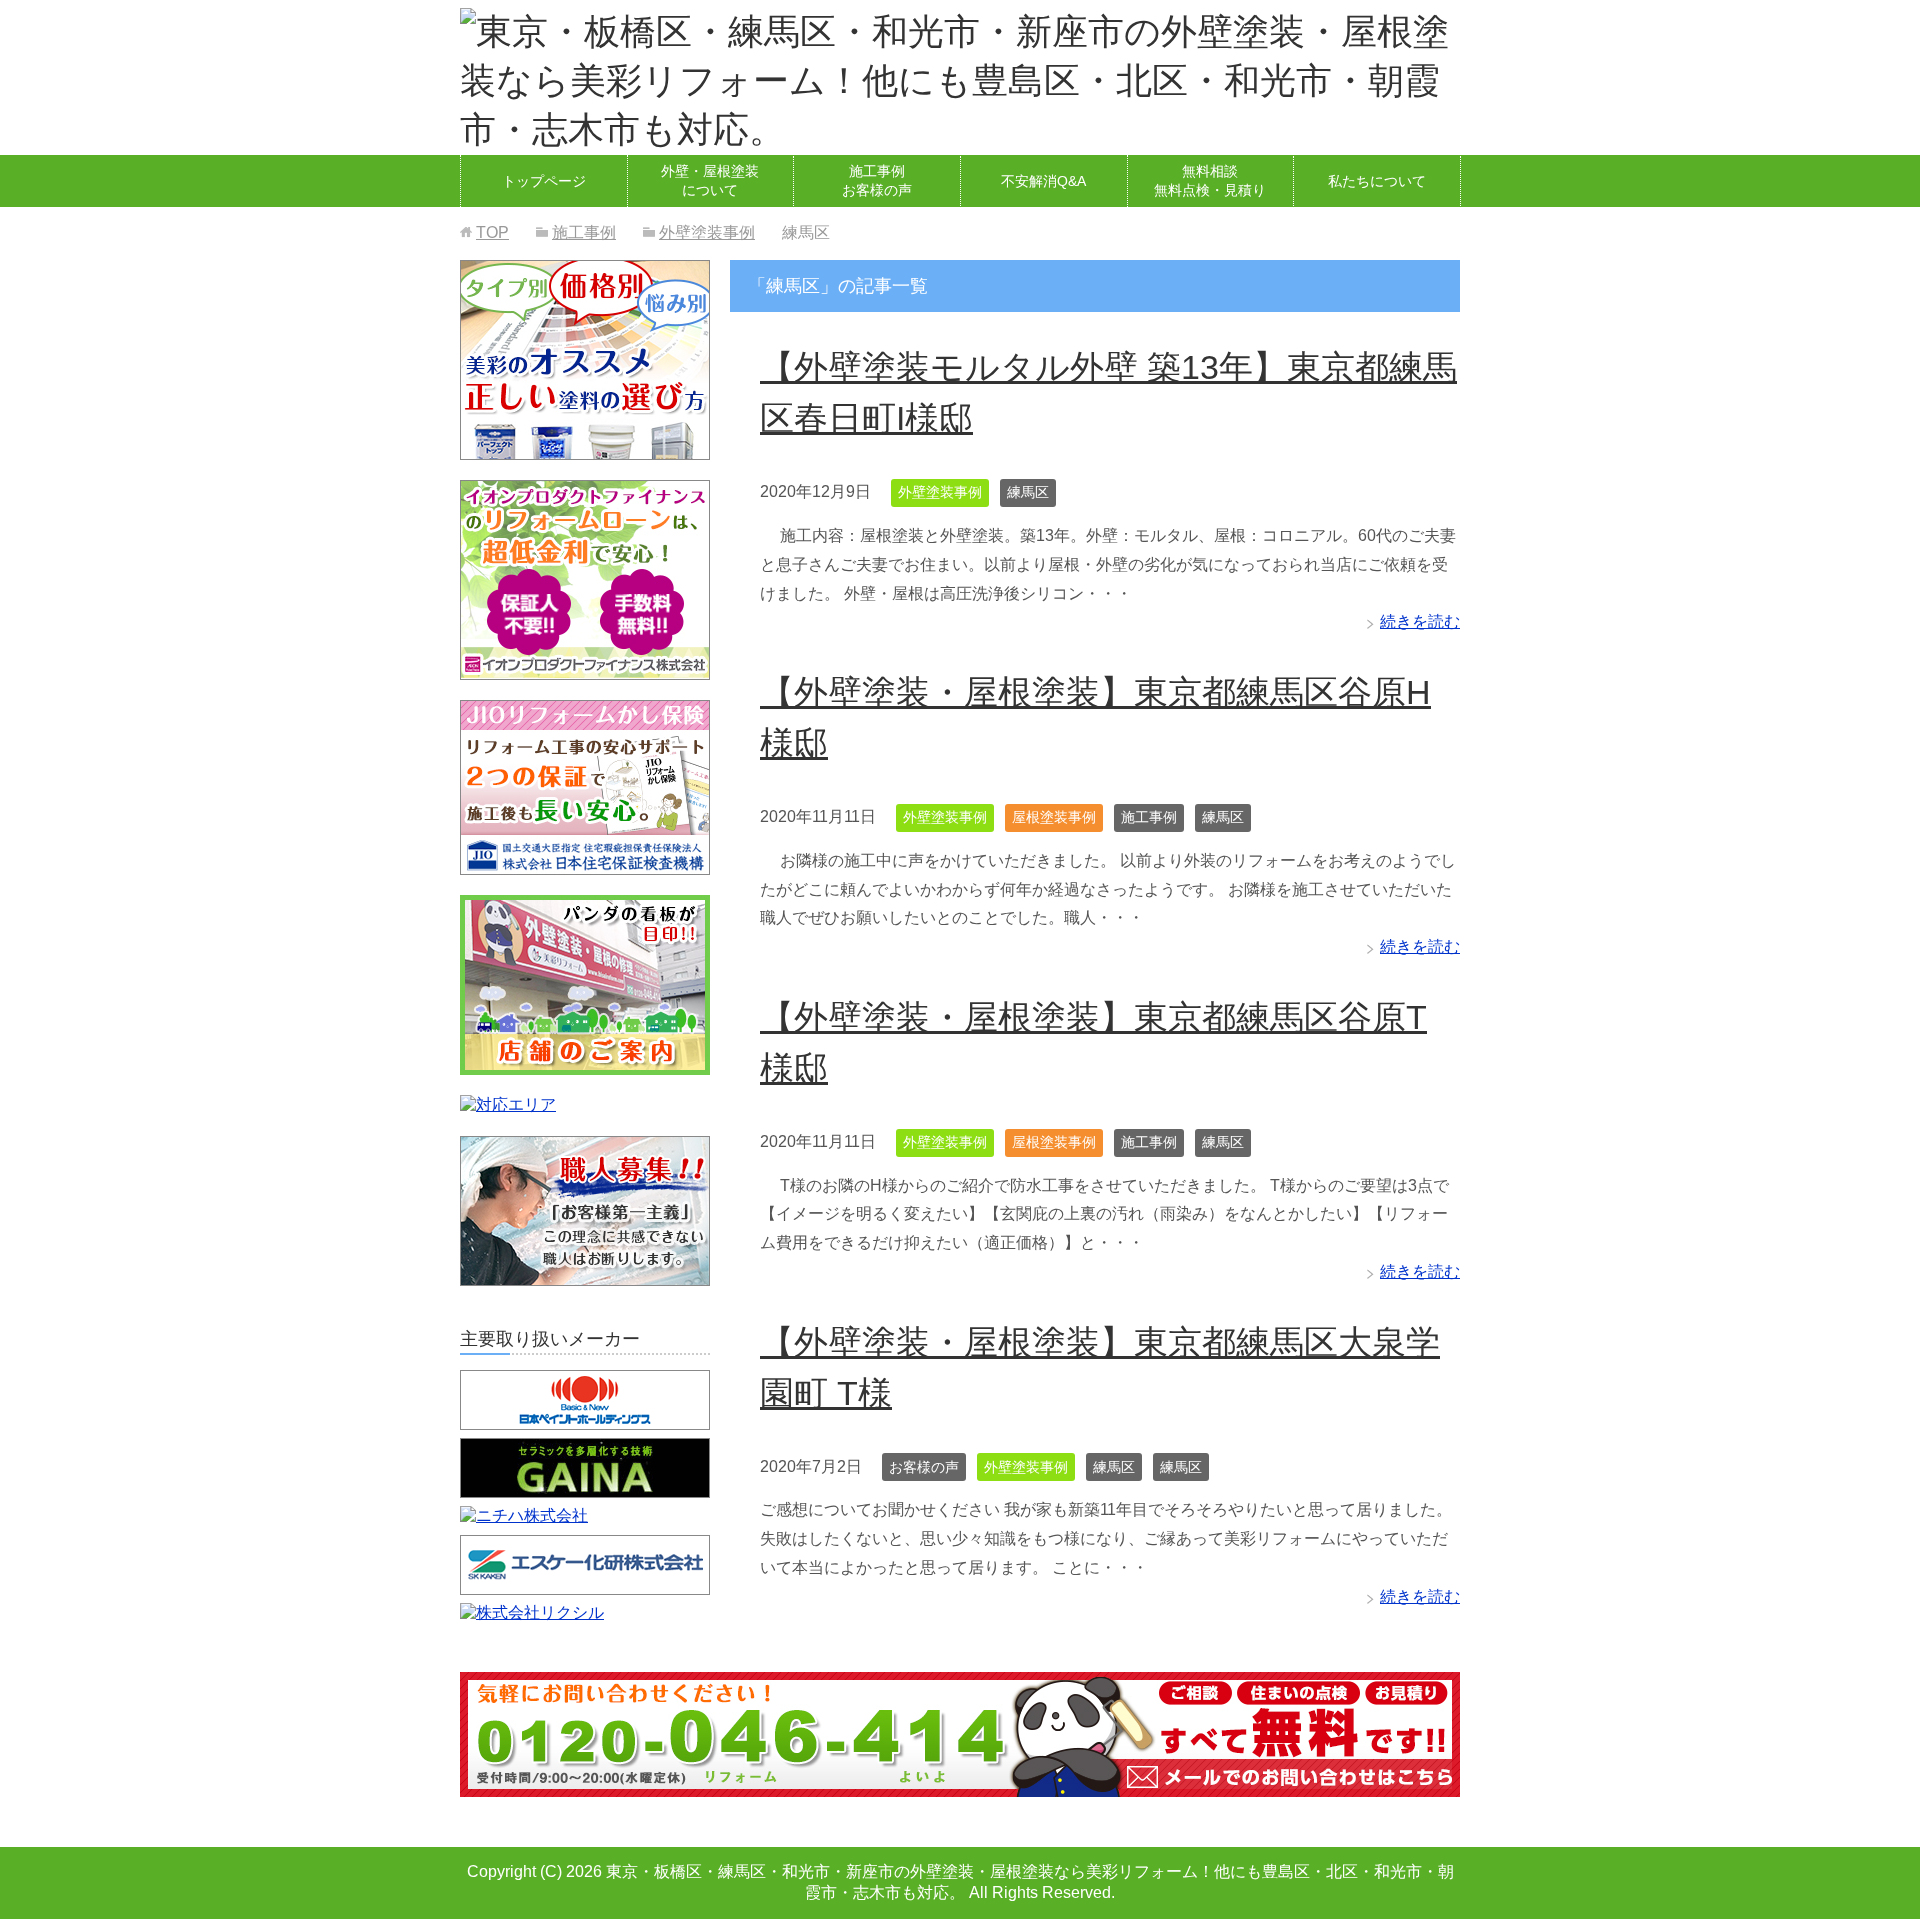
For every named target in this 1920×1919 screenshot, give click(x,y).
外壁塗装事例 (940, 492)
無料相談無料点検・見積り (1210, 180)
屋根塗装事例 (1054, 817)
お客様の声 (924, 1467)
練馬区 (1028, 492)
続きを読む (1420, 621)
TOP (492, 232)
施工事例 (1149, 817)
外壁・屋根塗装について (710, 180)
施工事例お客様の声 (877, 180)
